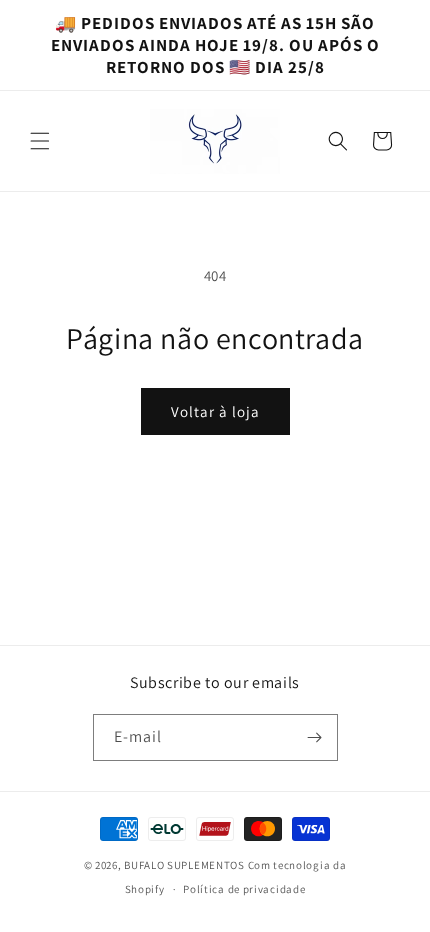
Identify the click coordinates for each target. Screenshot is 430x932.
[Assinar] (315, 737)
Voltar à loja (215, 411)
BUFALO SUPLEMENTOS (184, 865)
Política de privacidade (244, 889)
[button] (40, 141)
